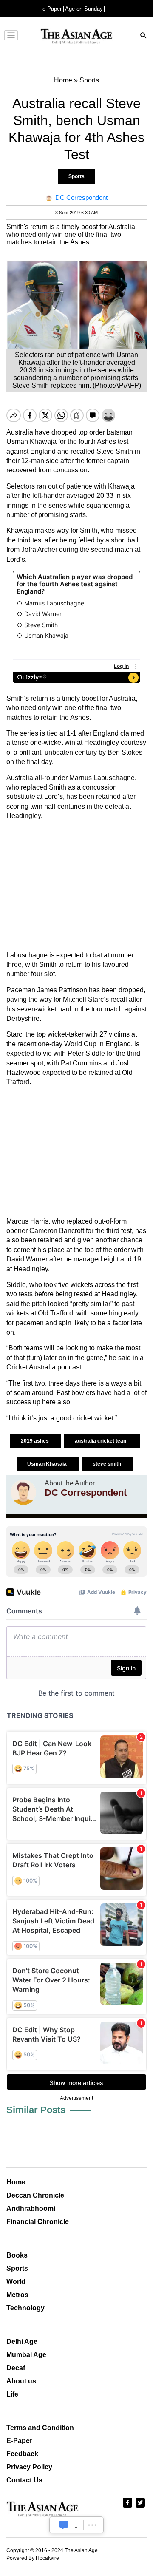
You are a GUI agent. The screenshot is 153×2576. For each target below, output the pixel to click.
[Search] (144, 36)
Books (17, 2255)
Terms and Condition (40, 2428)
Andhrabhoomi (31, 2208)
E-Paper (19, 2441)
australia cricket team (102, 1441)
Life (12, 2394)
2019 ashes (35, 1441)
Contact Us (24, 2480)
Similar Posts (36, 2110)
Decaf (16, 2368)
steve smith (108, 1464)
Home (16, 2182)
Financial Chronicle (38, 2222)
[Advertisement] (76, 886)
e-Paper (52, 9)
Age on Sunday (84, 9)
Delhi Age (22, 2342)
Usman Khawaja (48, 1464)
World (16, 2282)
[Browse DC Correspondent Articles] (23, 1492)
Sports (76, 176)
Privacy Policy (29, 2467)
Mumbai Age (26, 2355)
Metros (17, 2295)
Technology (25, 2308)
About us (21, 2381)
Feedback (22, 2454)
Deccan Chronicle (35, 2195)
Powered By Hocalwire (33, 2558)
